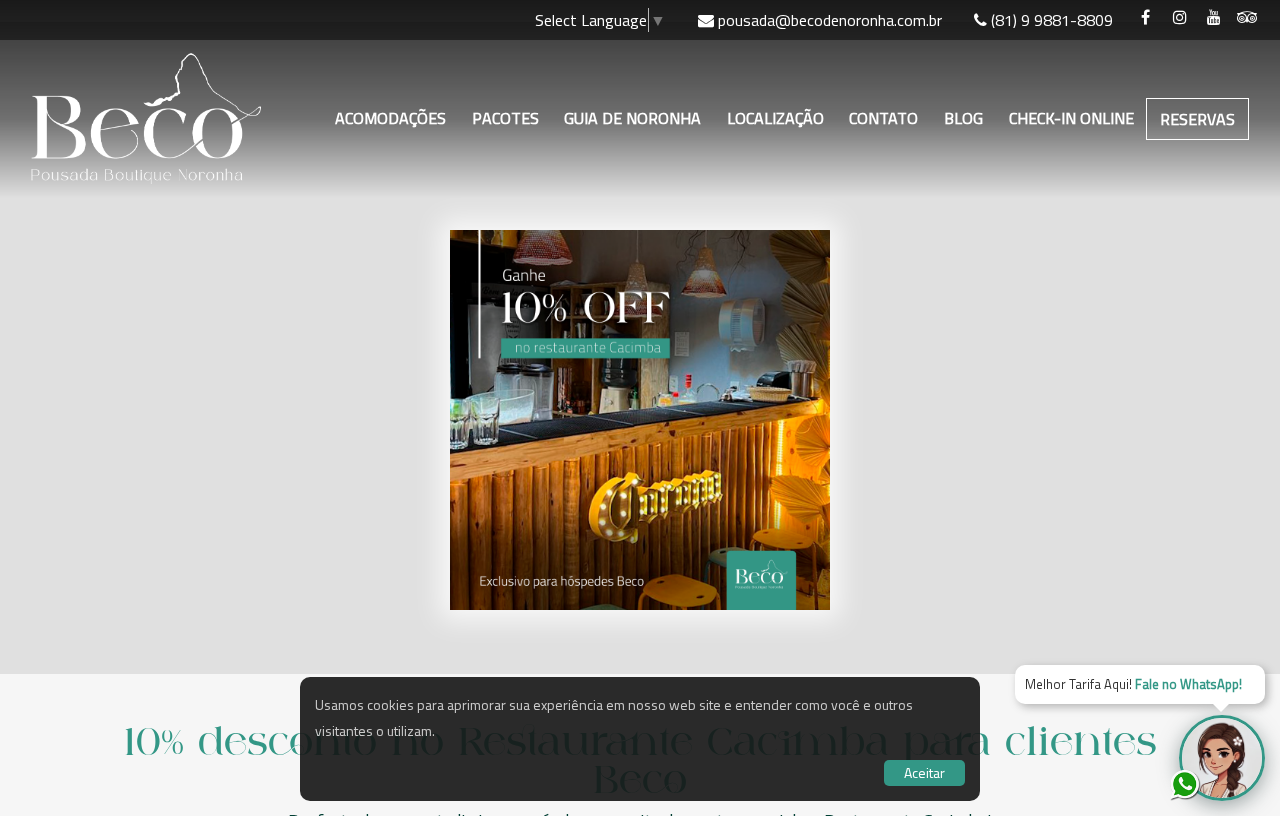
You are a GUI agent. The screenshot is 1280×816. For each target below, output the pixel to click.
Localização (775, 118)
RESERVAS (1197, 119)
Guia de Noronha (632, 118)
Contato (883, 118)
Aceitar (924, 772)
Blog (963, 118)
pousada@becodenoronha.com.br (830, 20)
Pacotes (505, 118)
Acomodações (390, 118)
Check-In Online (1071, 118)
